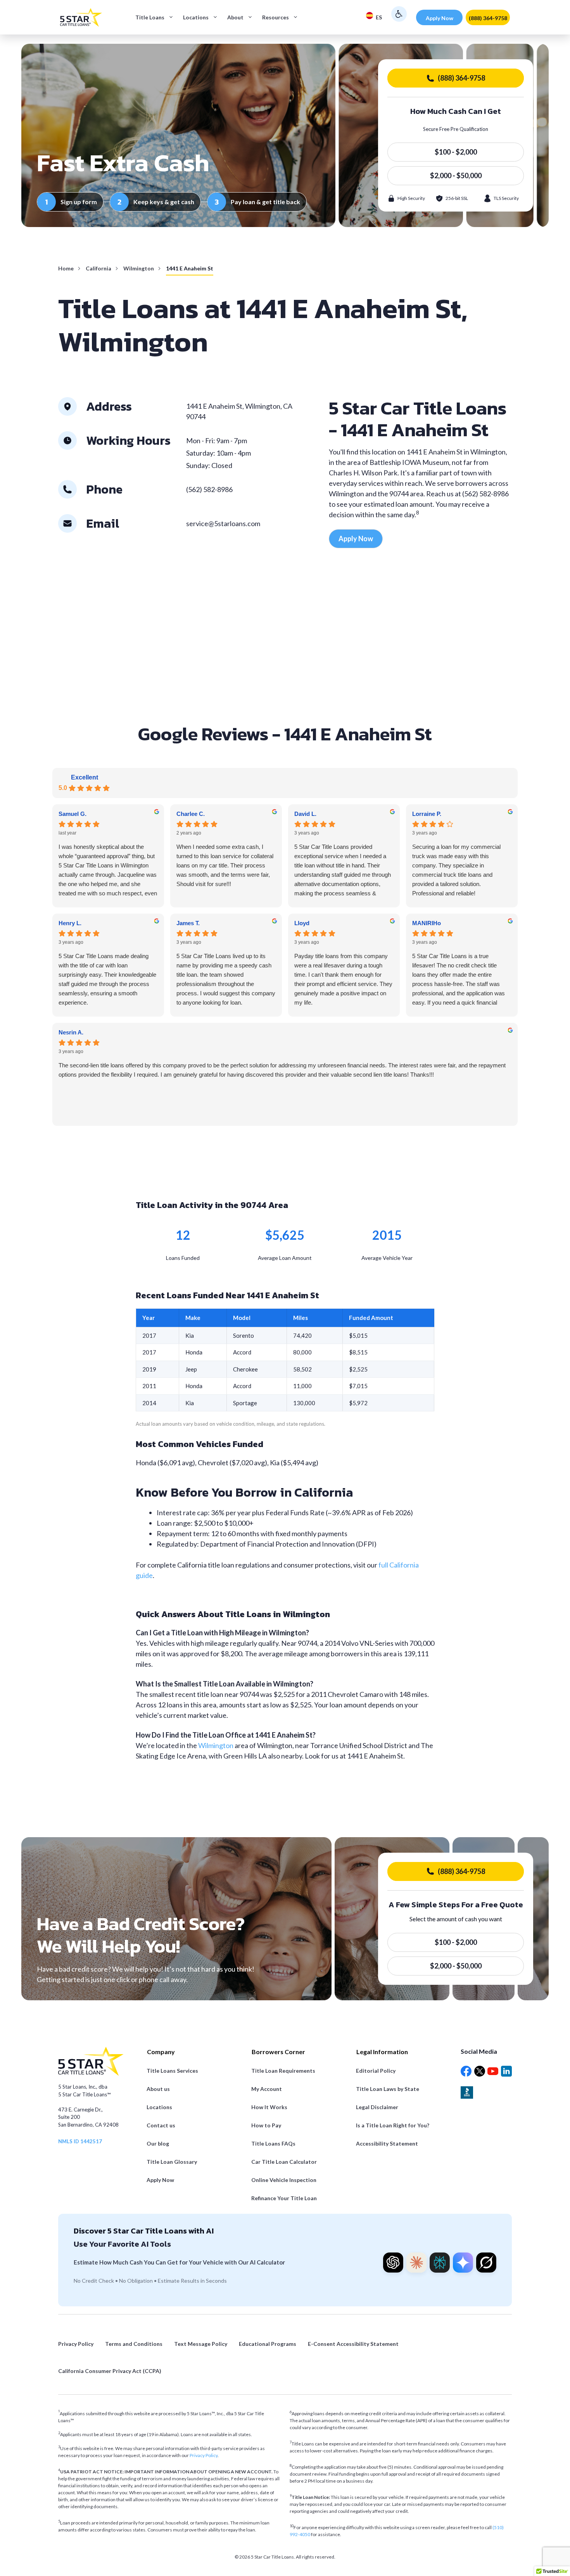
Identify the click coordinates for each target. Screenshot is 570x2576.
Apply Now (440, 18)
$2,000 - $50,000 (456, 176)
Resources (275, 17)
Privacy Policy (204, 2455)
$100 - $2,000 (456, 152)
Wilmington (139, 268)
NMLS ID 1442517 (80, 2141)
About (235, 17)
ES (379, 17)
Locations (196, 17)
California (98, 268)
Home (66, 268)
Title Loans (150, 17)
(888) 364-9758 (488, 18)
